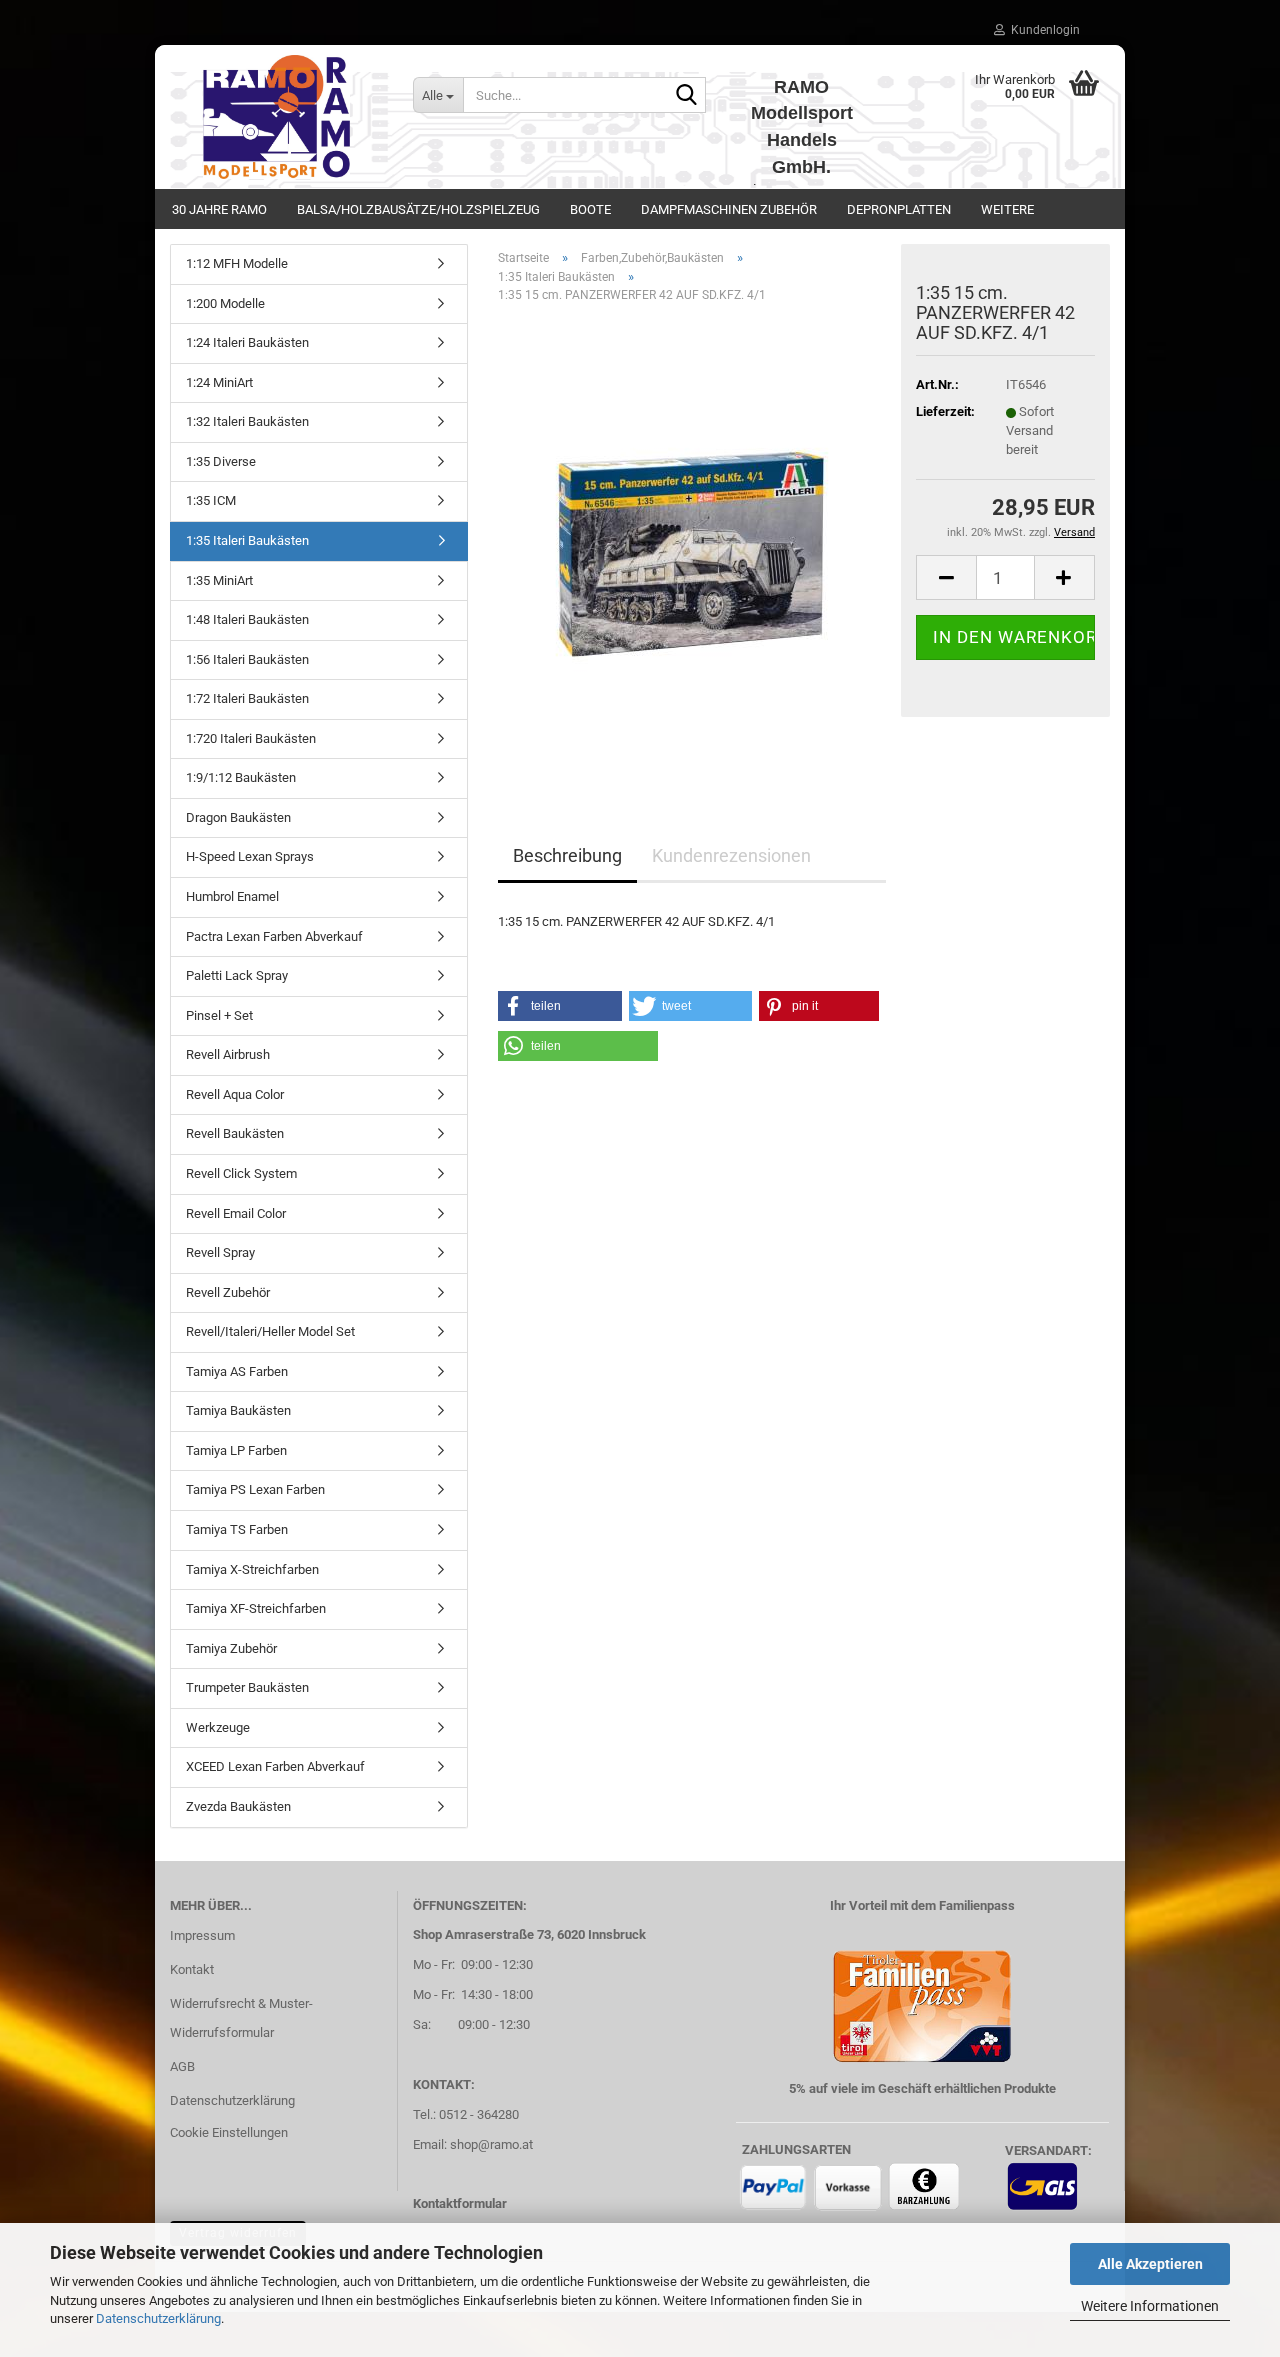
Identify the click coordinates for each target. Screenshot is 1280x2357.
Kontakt (192, 1969)
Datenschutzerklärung (158, 2318)
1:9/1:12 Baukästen (241, 777)
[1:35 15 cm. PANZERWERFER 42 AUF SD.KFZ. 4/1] (692, 543)
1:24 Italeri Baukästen (247, 342)
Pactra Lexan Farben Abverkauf (274, 936)
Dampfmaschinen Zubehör (729, 209)
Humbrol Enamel (232, 896)
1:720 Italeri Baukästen (251, 738)
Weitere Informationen (1150, 2306)
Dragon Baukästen (238, 817)
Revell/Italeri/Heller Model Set (270, 1331)
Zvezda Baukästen (238, 1806)
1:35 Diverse (221, 461)
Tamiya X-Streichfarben (252, 1569)
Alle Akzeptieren (1150, 2264)
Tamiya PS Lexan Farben (255, 1489)
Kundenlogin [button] (1042, 30)
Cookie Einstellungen (229, 2132)
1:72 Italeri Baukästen (247, 698)
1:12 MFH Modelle (237, 263)
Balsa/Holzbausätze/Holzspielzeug (418, 209)
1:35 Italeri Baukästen (247, 540)
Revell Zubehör (228, 1292)
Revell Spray (220, 1252)
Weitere (1007, 209)
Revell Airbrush (228, 1054)
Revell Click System (241, 1173)
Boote (590, 209)
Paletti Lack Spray (237, 975)
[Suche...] (687, 96)
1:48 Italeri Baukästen (247, 619)
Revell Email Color (236, 1213)
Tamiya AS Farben (237, 1371)
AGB (182, 2066)
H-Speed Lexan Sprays (250, 856)
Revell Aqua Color (235, 1094)
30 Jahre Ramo (219, 209)
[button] (946, 577)
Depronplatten (899, 209)
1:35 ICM (211, 500)
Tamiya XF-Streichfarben (256, 1608)
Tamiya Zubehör (231, 1648)
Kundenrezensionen (731, 855)
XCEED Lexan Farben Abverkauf (275, 1766)
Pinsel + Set (219, 1015)
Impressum (202, 1935)
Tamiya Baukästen (238, 1410)
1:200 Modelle (225, 303)
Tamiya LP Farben (236, 1450)
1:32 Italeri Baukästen (247, 421)
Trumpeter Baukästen (247, 1687)
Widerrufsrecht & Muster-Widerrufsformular (241, 2018)
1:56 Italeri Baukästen (247, 659)
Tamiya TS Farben (237, 1529)
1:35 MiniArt (219, 580)
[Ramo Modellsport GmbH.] (276, 117)
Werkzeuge (218, 1727)
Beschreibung (567, 855)
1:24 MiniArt (219, 382)
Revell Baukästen (235, 1133)
